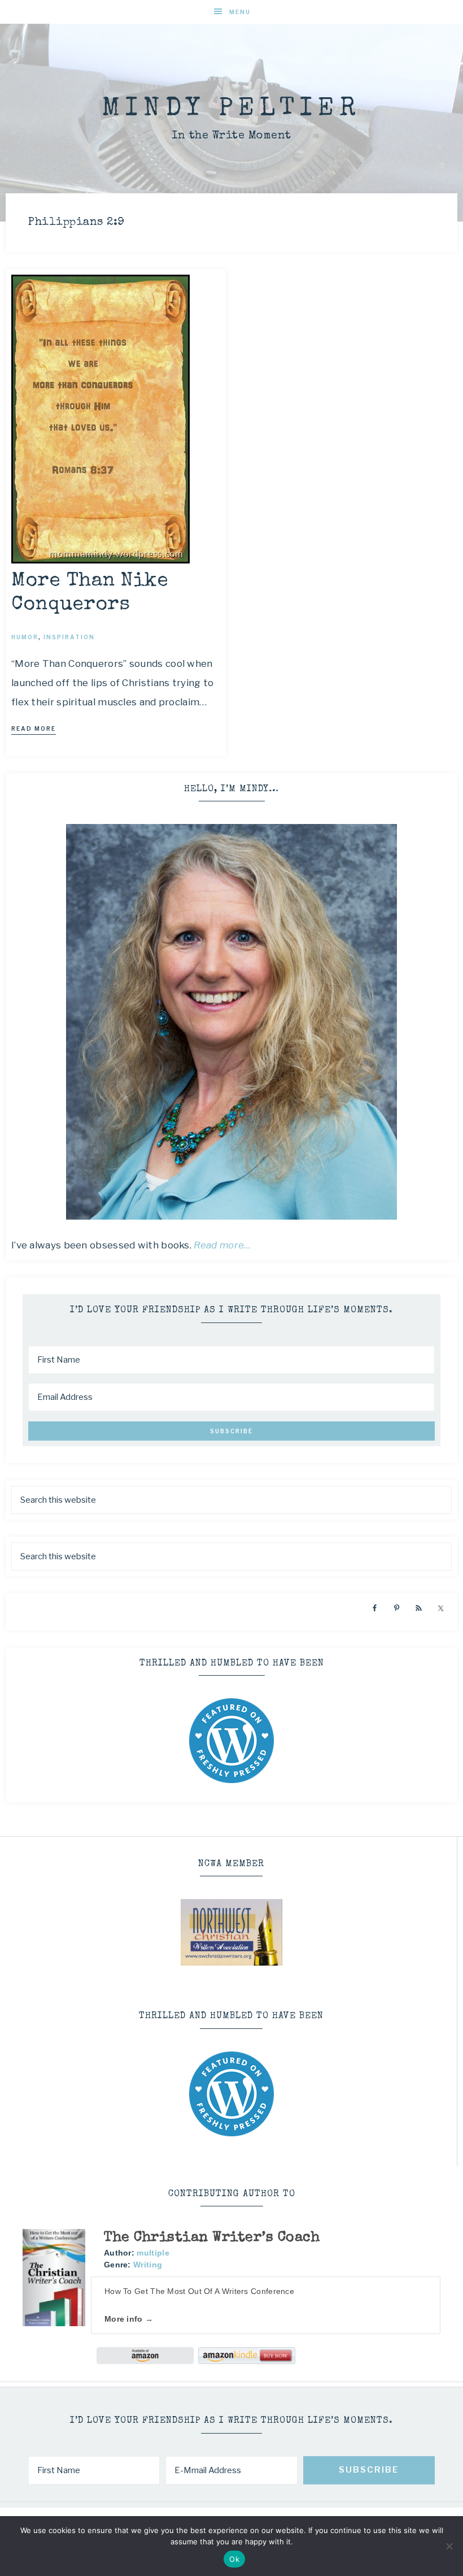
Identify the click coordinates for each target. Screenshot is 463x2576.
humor (25, 637)
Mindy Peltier (231, 109)
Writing (148, 2265)
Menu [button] (240, 12)
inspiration (69, 637)
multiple (153, 2253)
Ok (234, 2559)
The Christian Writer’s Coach (212, 2238)
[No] (449, 2546)
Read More (34, 728)
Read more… (222, 1245)
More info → (129, 2319)
